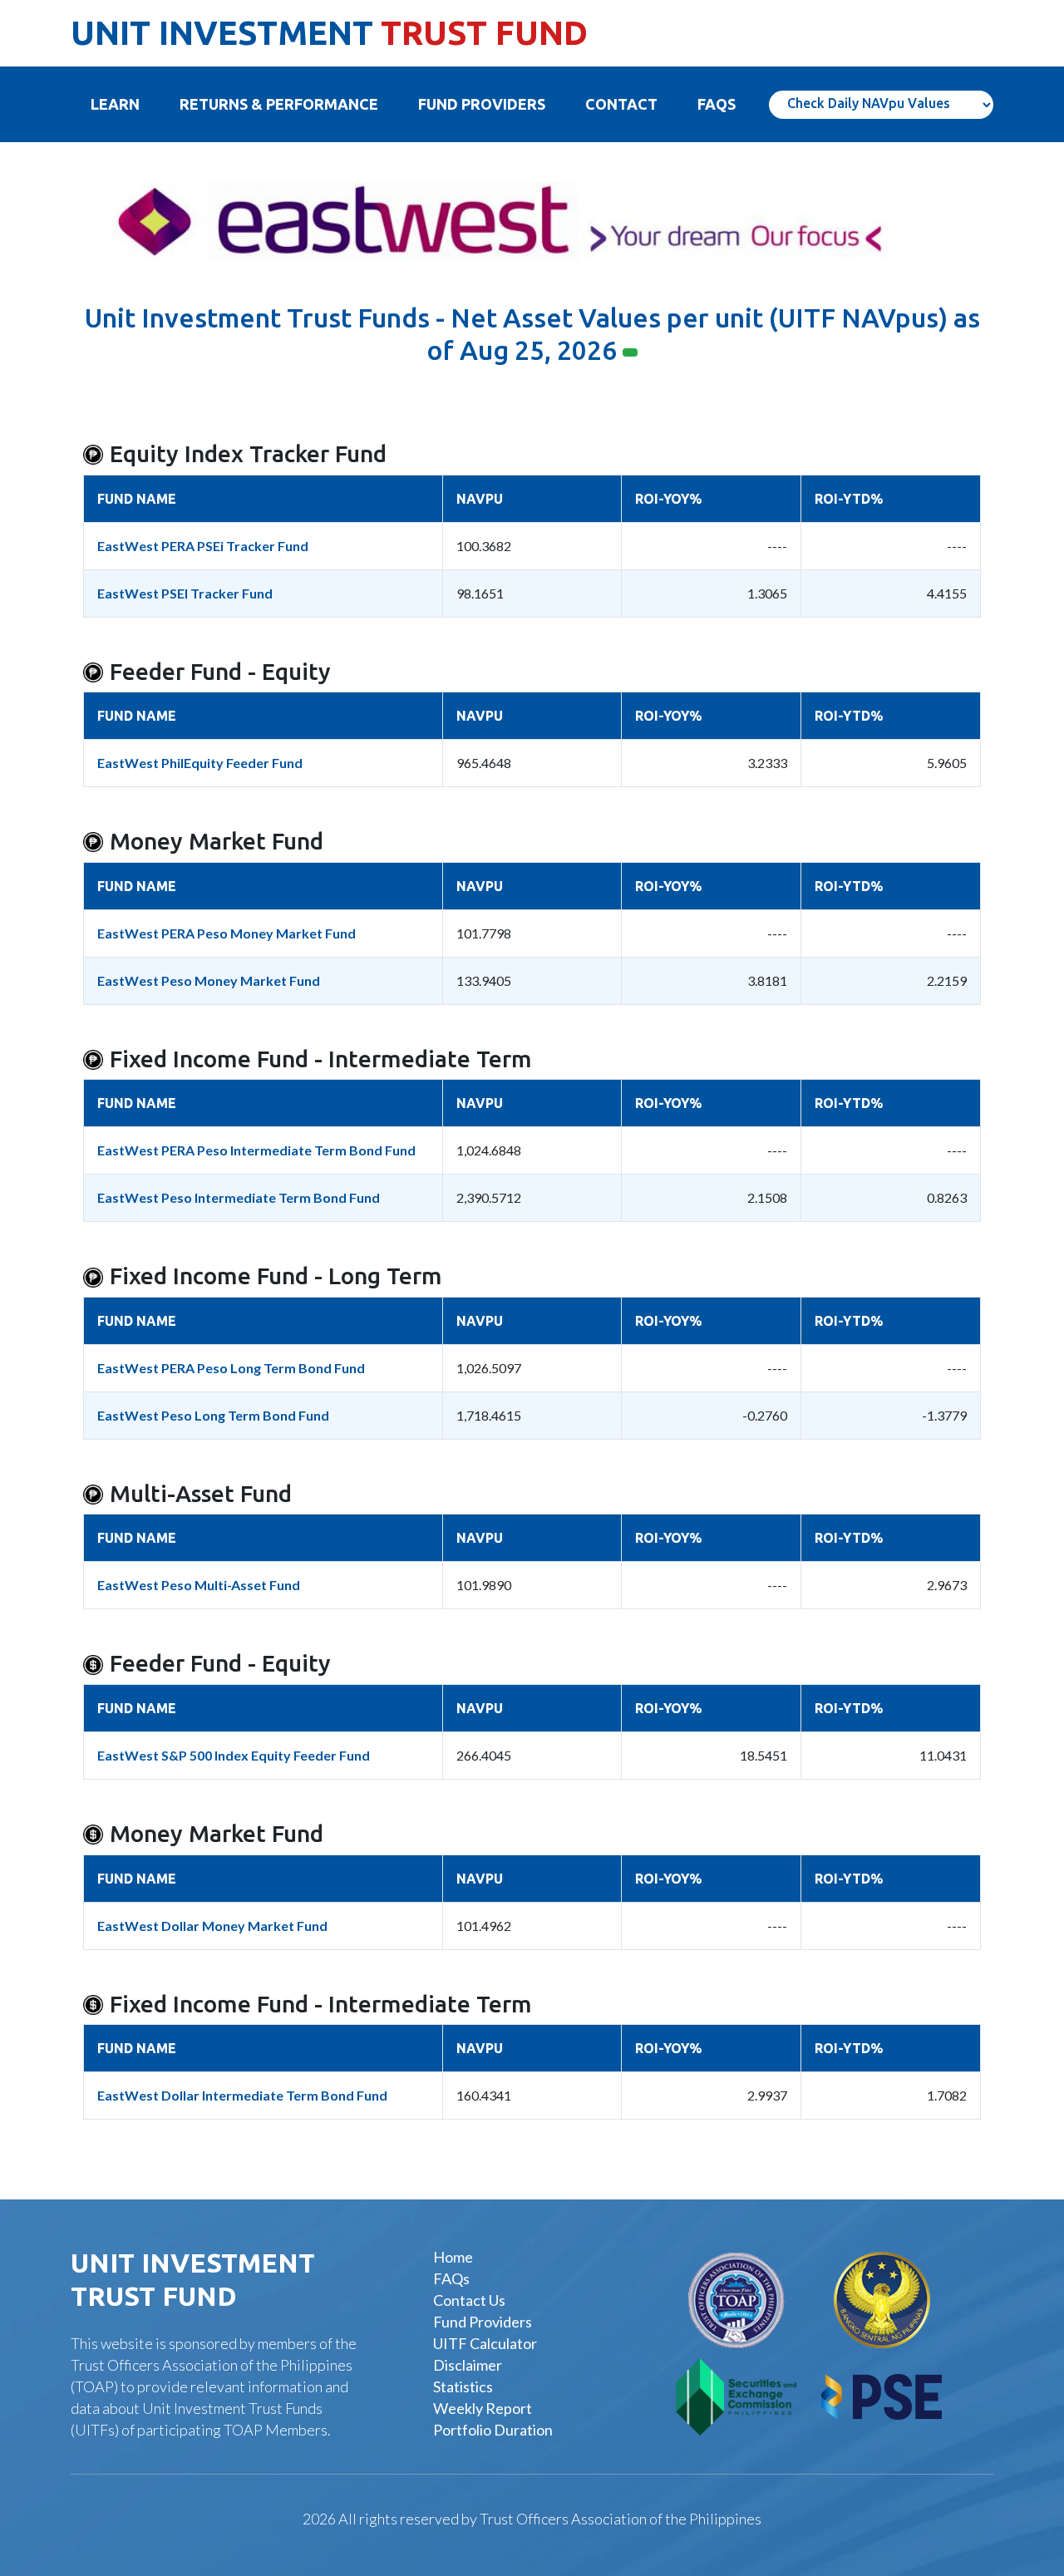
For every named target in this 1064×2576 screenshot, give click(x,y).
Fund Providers (483, 2322)
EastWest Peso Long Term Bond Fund (213, 1415)
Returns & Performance (279, 104)
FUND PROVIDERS (482, 104)
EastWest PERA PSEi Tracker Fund (203, 546)
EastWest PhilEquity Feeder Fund (200, 763)
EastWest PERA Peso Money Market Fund (227, 933)
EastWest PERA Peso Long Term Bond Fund (231, 1368)
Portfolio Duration (493, 2430)
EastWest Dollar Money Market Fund (212, 1926)
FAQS (717, 104)
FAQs (451, 2278)
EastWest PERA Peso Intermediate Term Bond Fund (256, 1150)
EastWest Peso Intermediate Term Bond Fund (239, 1197)
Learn (125, 104)
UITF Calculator (485, 2343)
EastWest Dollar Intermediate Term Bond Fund (242, 2095)
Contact (621, 104)
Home (453, 2257)
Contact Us (469, 2300)
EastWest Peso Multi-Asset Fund (199, 1585)
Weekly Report (483, 2408)
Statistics (463, 2386)
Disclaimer (468, 2365)
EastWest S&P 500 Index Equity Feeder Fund (234, 1755)
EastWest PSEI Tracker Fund (185, 593)
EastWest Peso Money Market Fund (209, 980)
